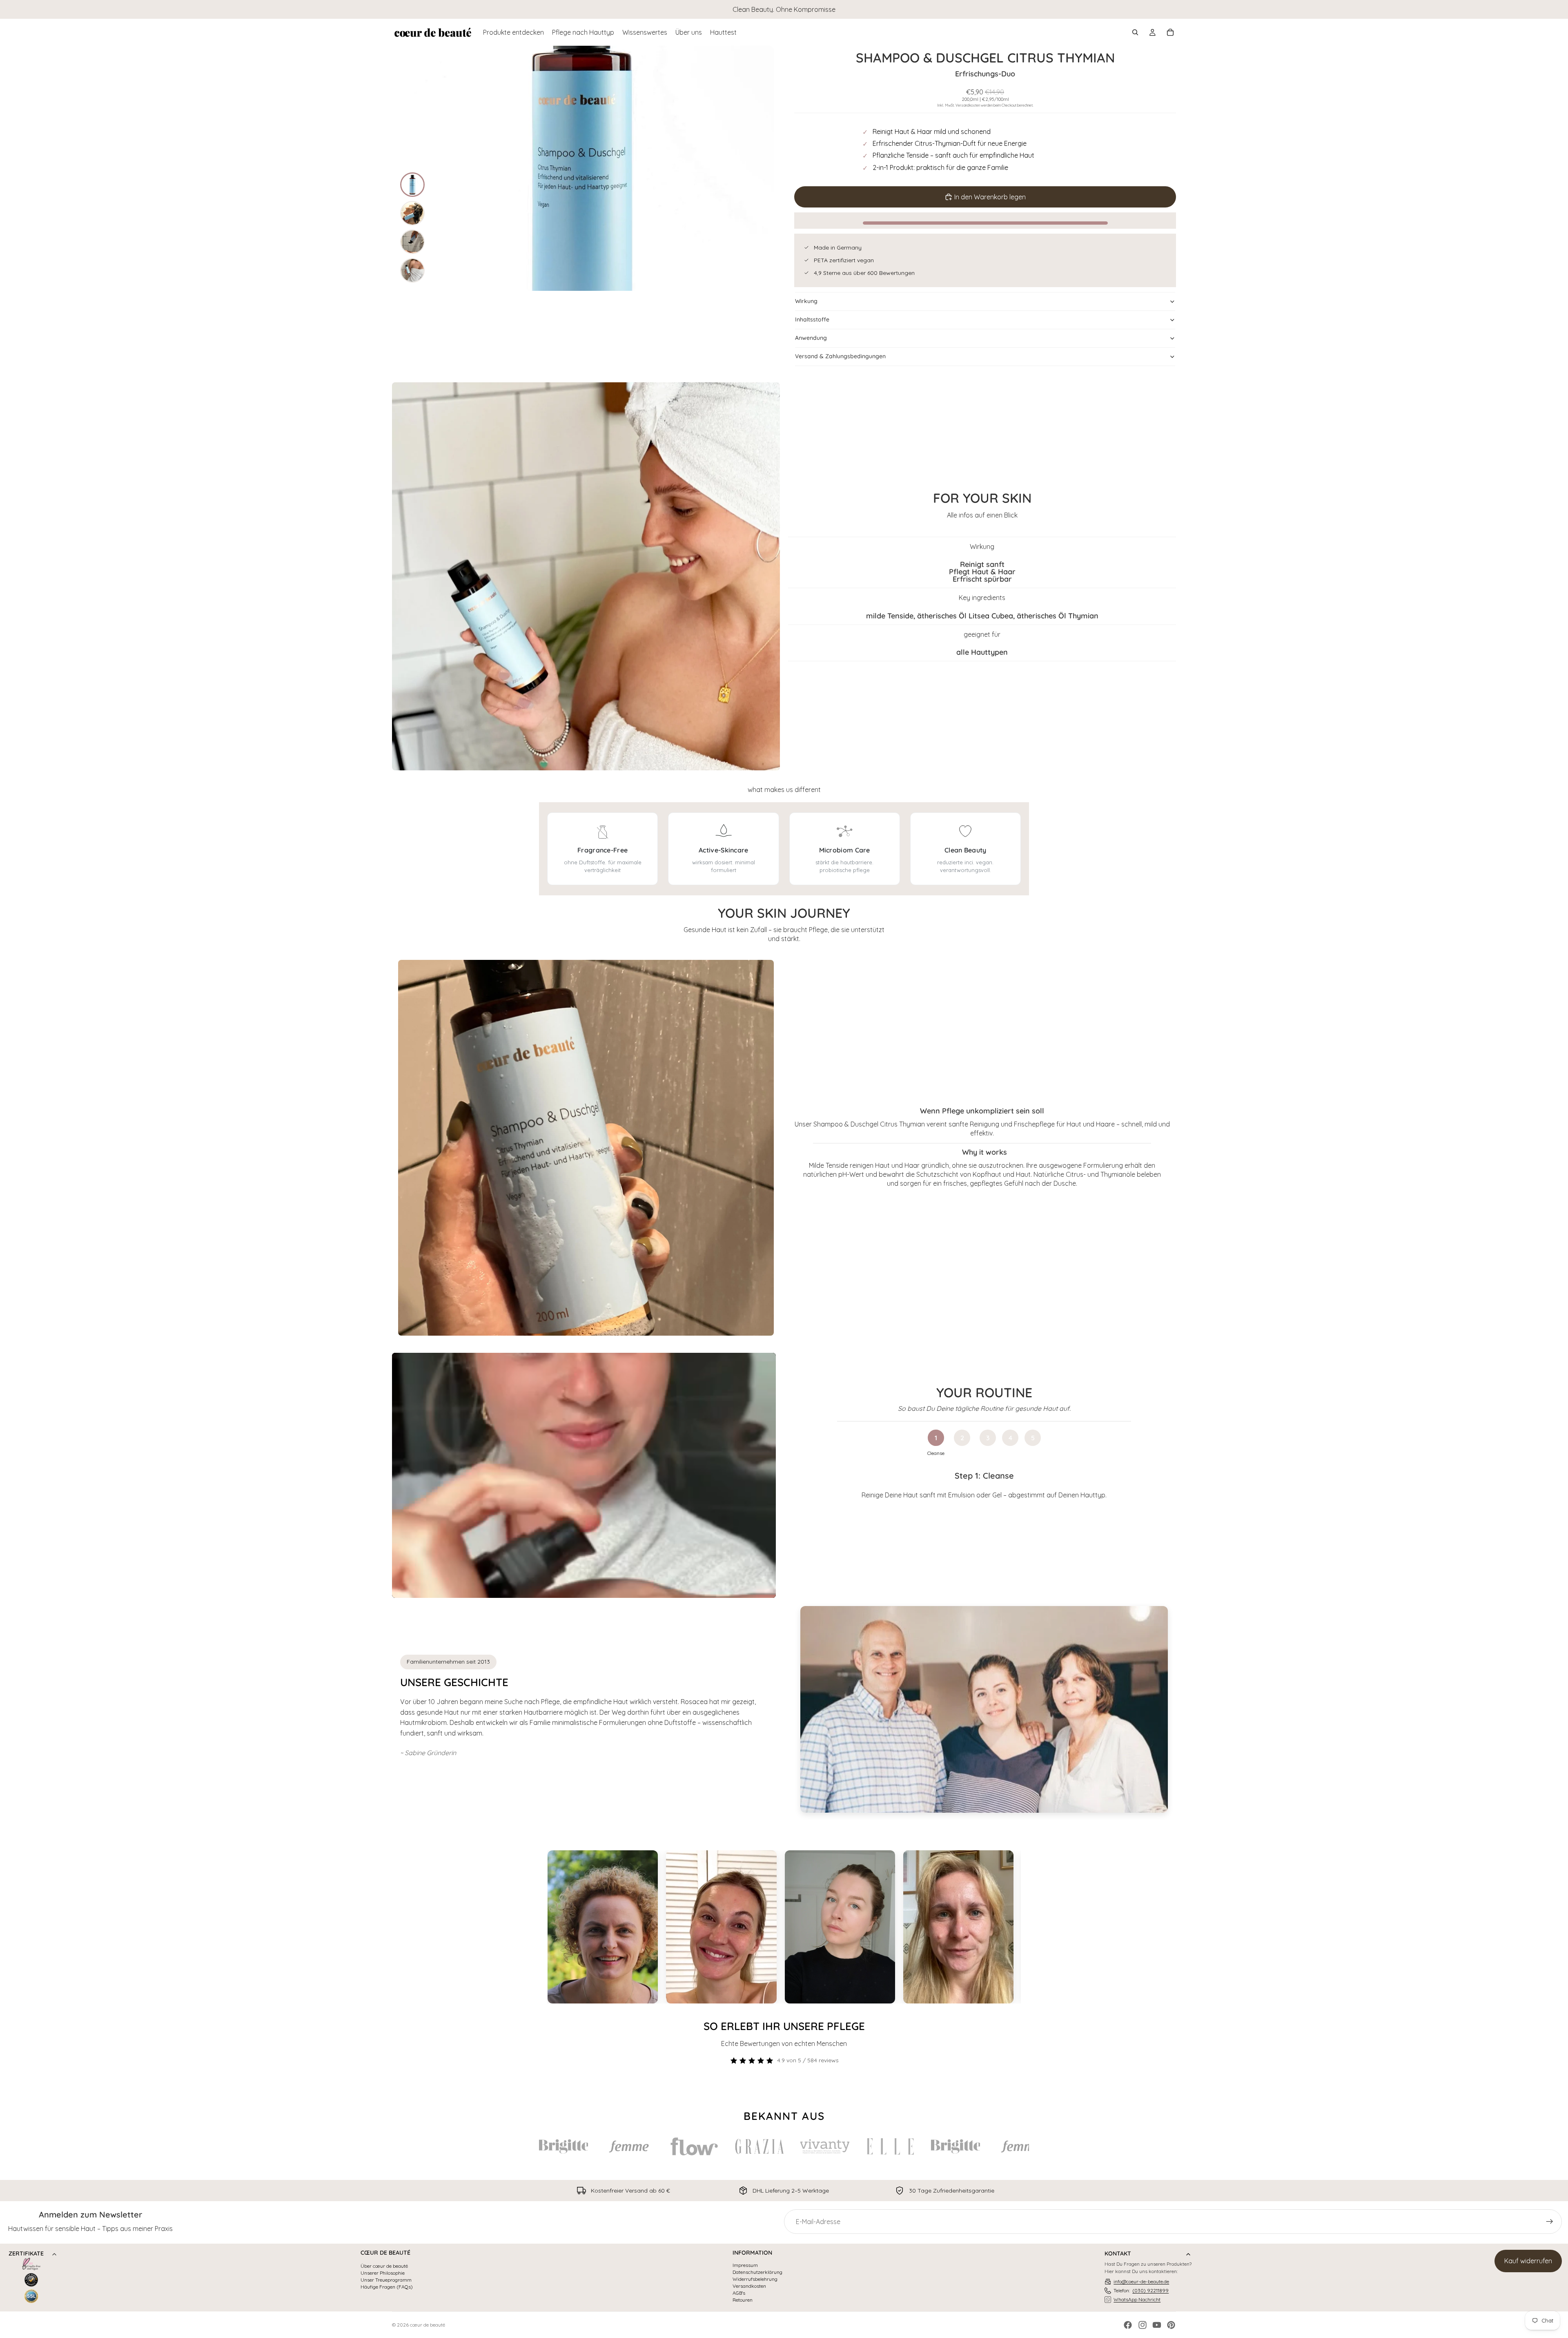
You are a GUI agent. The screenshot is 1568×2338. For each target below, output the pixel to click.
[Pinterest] (1171, 2325)
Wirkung (806, 301)
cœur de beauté (428, 2325)
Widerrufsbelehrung (755, 2279)
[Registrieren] (1550, 2222)
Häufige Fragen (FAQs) (387, 2287)
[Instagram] (1143, 2325)
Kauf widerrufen (1528, 2261)
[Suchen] (1135, 32)
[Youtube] (1157, 2325)
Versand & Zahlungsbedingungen (840, 356)
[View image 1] (412, 185)
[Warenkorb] (1170, 32)
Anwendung (811, 338)
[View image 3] (412, 242)
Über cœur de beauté (384, 2266)
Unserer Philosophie (383, 2273)
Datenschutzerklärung (757, 2272)
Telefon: (1141, 2290)
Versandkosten (749, 2286)
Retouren (743, 2300)
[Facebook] (1128, 2325)
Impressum (745, 2265)
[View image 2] (412, 213)
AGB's (739, 2293)
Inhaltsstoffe (812, 319)
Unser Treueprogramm (386, 2280)
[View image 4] (412, 270)
